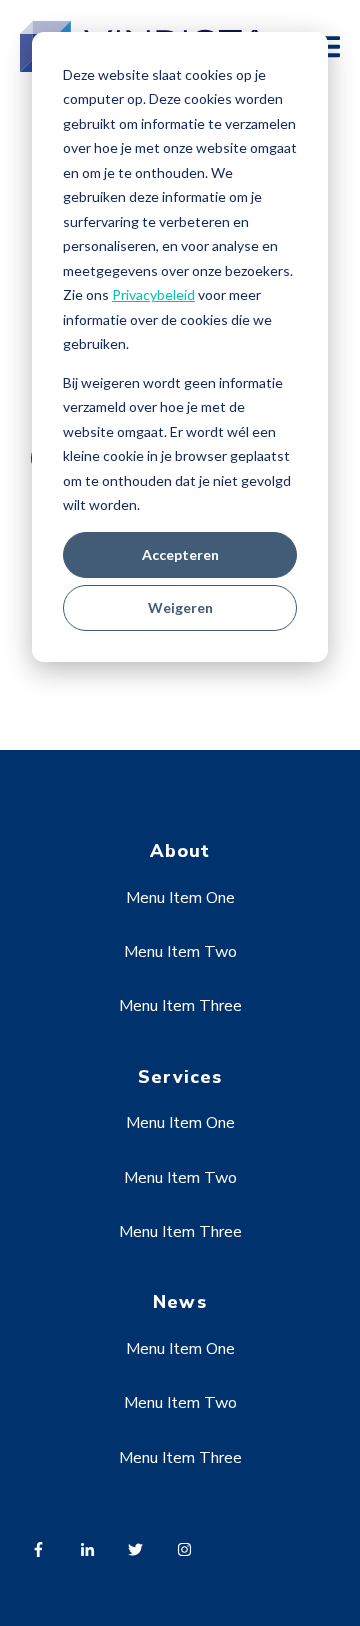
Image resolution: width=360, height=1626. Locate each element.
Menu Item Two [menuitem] (180, 952)
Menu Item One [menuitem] (180, 898)
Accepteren (180, 554)
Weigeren (180, 607)
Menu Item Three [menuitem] (180, 1006)
